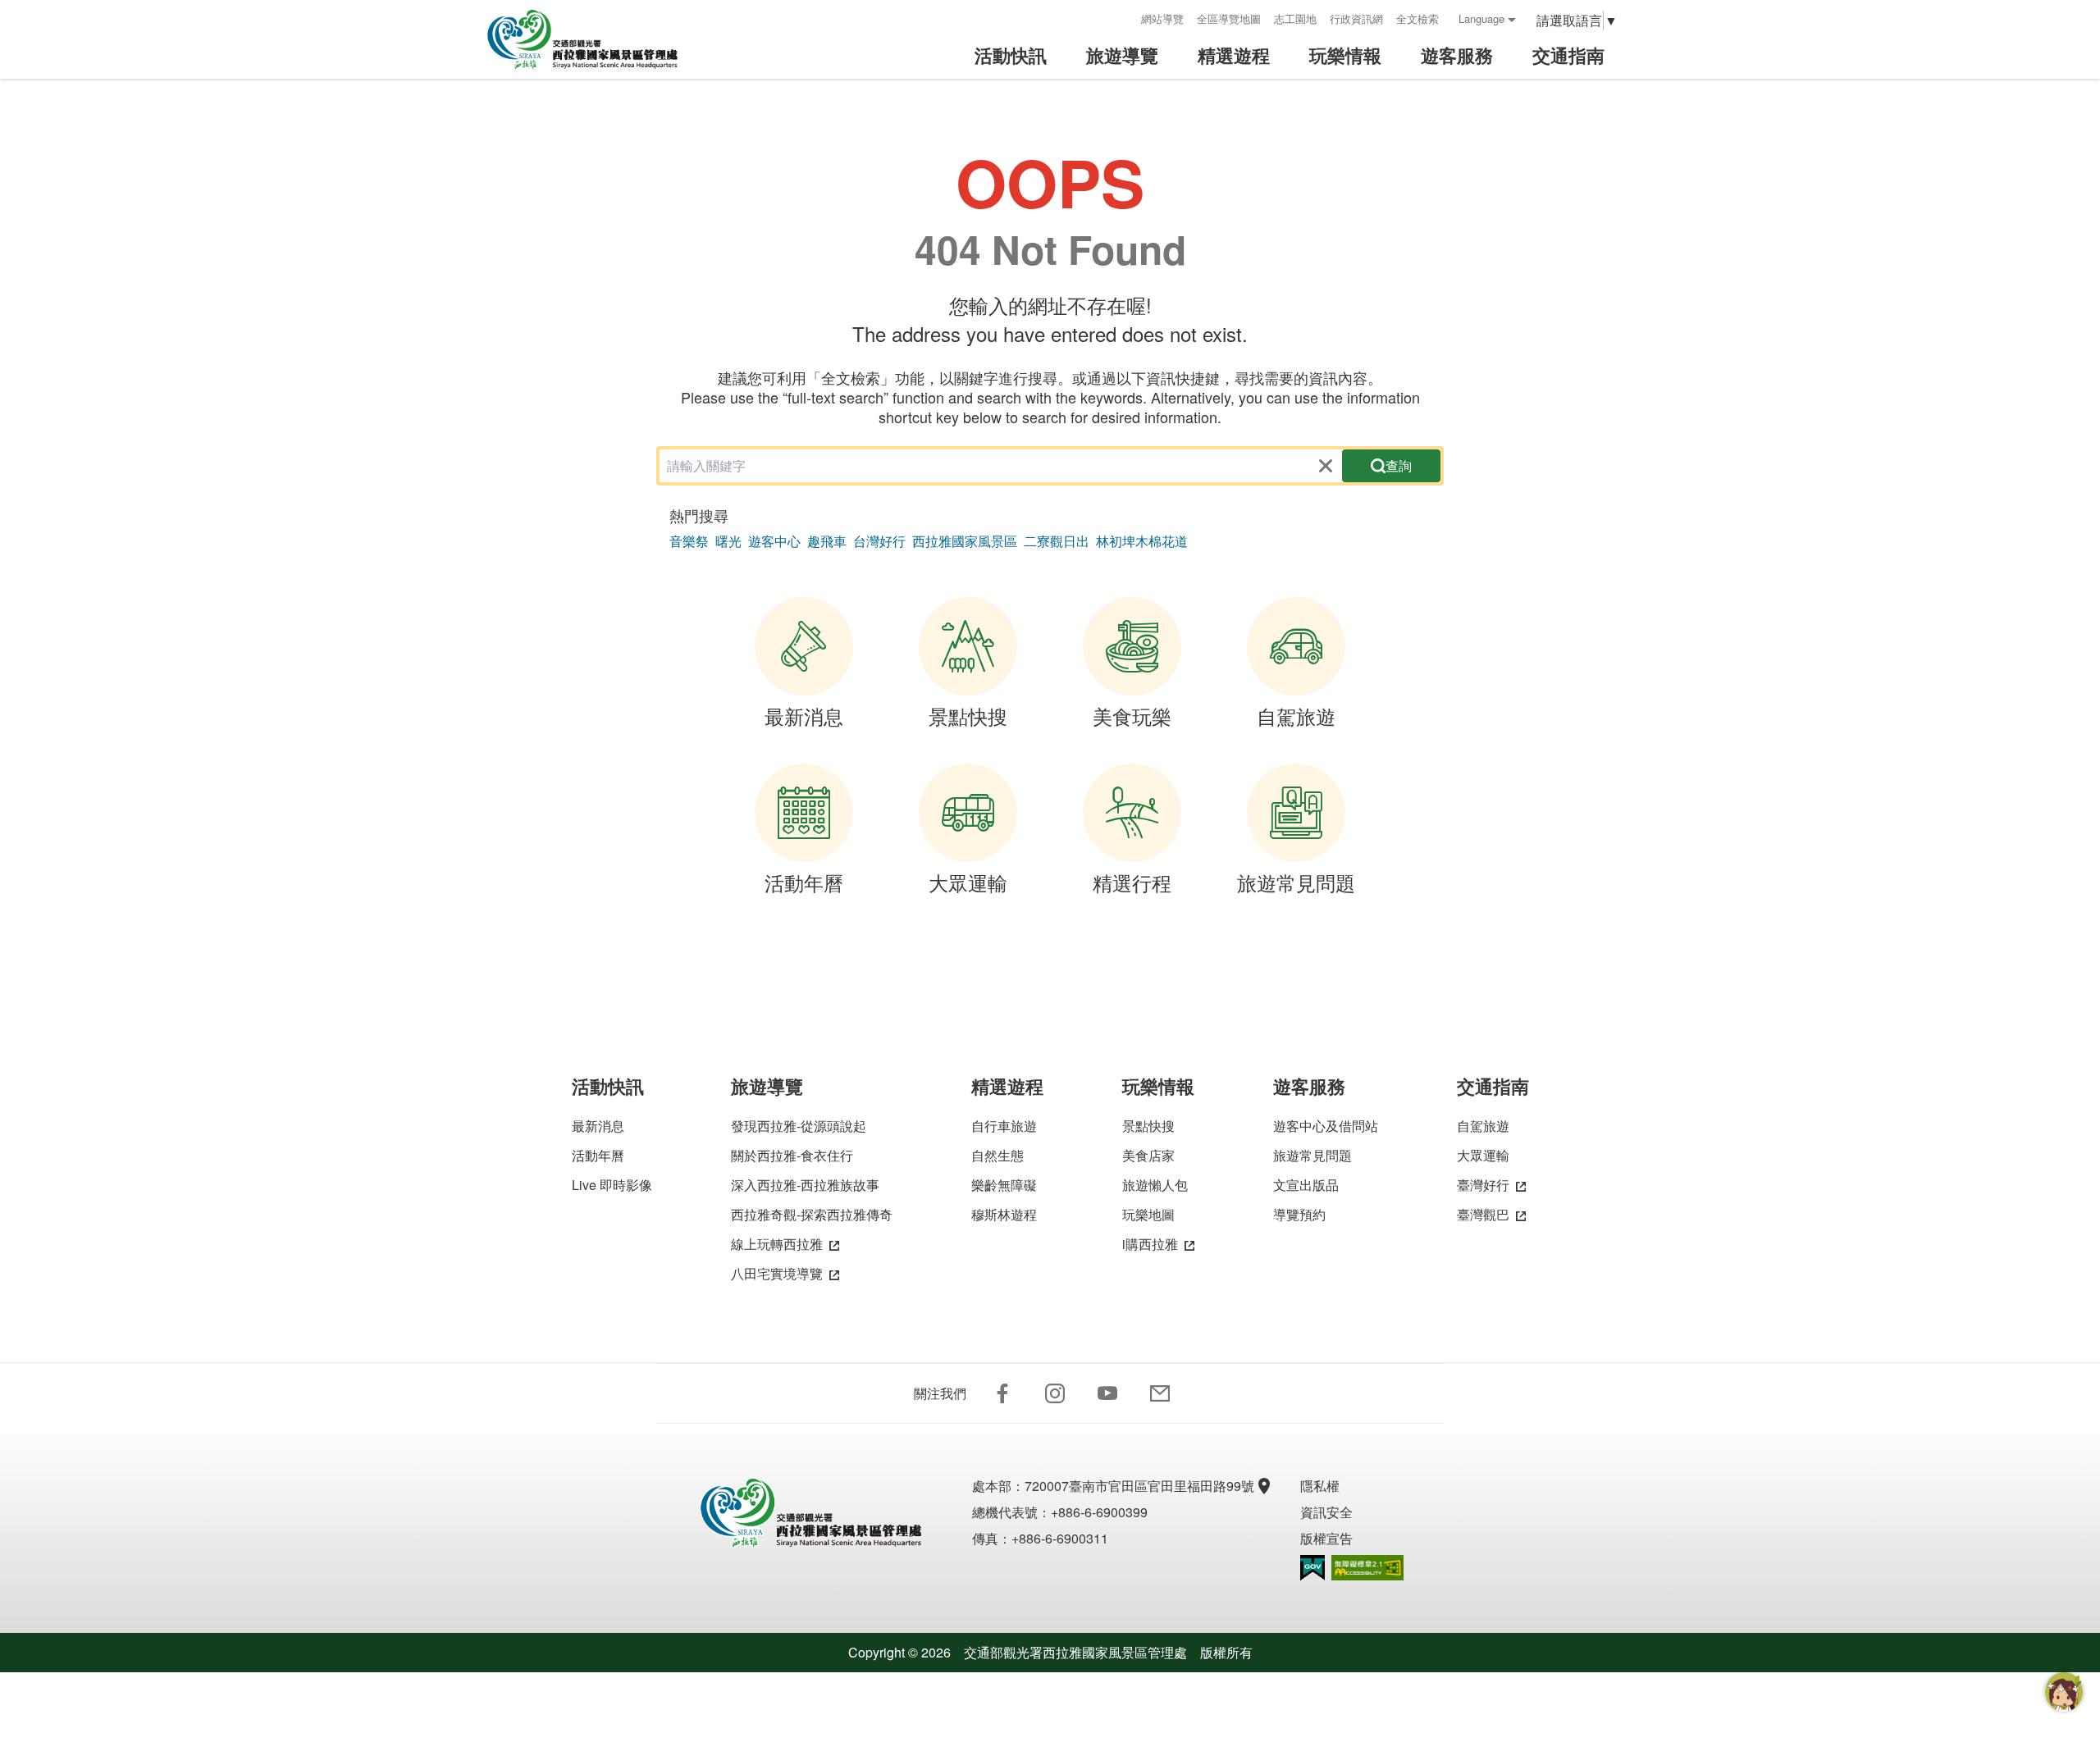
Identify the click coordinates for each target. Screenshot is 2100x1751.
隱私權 (1320, 1486)
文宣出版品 (1306, 1185)
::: (1123, 18)
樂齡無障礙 (1004, 1185)
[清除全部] (1326, 466)
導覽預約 (1299, 1214)
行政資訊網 (1356, 18)
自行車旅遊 (1004, 1126)
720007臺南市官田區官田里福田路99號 (1139, 1486)
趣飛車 (827, 541)
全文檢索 (1417, 18)
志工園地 (1295, 18)
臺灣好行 (1483, 1185)
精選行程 (1132, 882)
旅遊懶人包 (1155, 1185)
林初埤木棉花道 (1142, 541)
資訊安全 (1326, 1512)
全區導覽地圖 (1229, 18)
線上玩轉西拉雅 (777, 1244)
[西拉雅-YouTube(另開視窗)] (1107, 1393)
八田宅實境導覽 (777, 1273)
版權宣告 (1326, 1538)
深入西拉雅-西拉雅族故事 (805, 1185)
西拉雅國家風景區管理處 (594, 39)
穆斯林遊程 (1004, 1214)
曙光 (728, 541)
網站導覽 (1162, 18)
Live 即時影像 (612, 1185)
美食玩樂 (1132, 716)
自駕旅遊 (1296, 716)
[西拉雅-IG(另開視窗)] (1055, 1393)
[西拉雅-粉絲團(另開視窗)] (1002, 1393)
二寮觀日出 (1057, 541)
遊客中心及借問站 (1326, 1126)
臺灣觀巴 (1483, 1214)
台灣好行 (879, 541)
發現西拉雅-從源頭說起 (799, 1126)
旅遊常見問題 (1296, 882)
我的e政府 (1312, 1568)
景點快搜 (968, 716)
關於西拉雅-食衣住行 (792, 1155)
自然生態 (997, 1155)
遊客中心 (774, 541)
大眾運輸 (968, 882)
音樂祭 (689, 541)
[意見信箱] (1160, 1393)
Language (1481, 18)
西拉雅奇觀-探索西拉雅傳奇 (812, 1214)
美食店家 (1148, 1155)
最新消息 (804, 716)
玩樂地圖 (1148, 1214)
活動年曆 (804, 882)
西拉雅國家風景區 (965, 541)
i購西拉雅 (1150, 1244)
